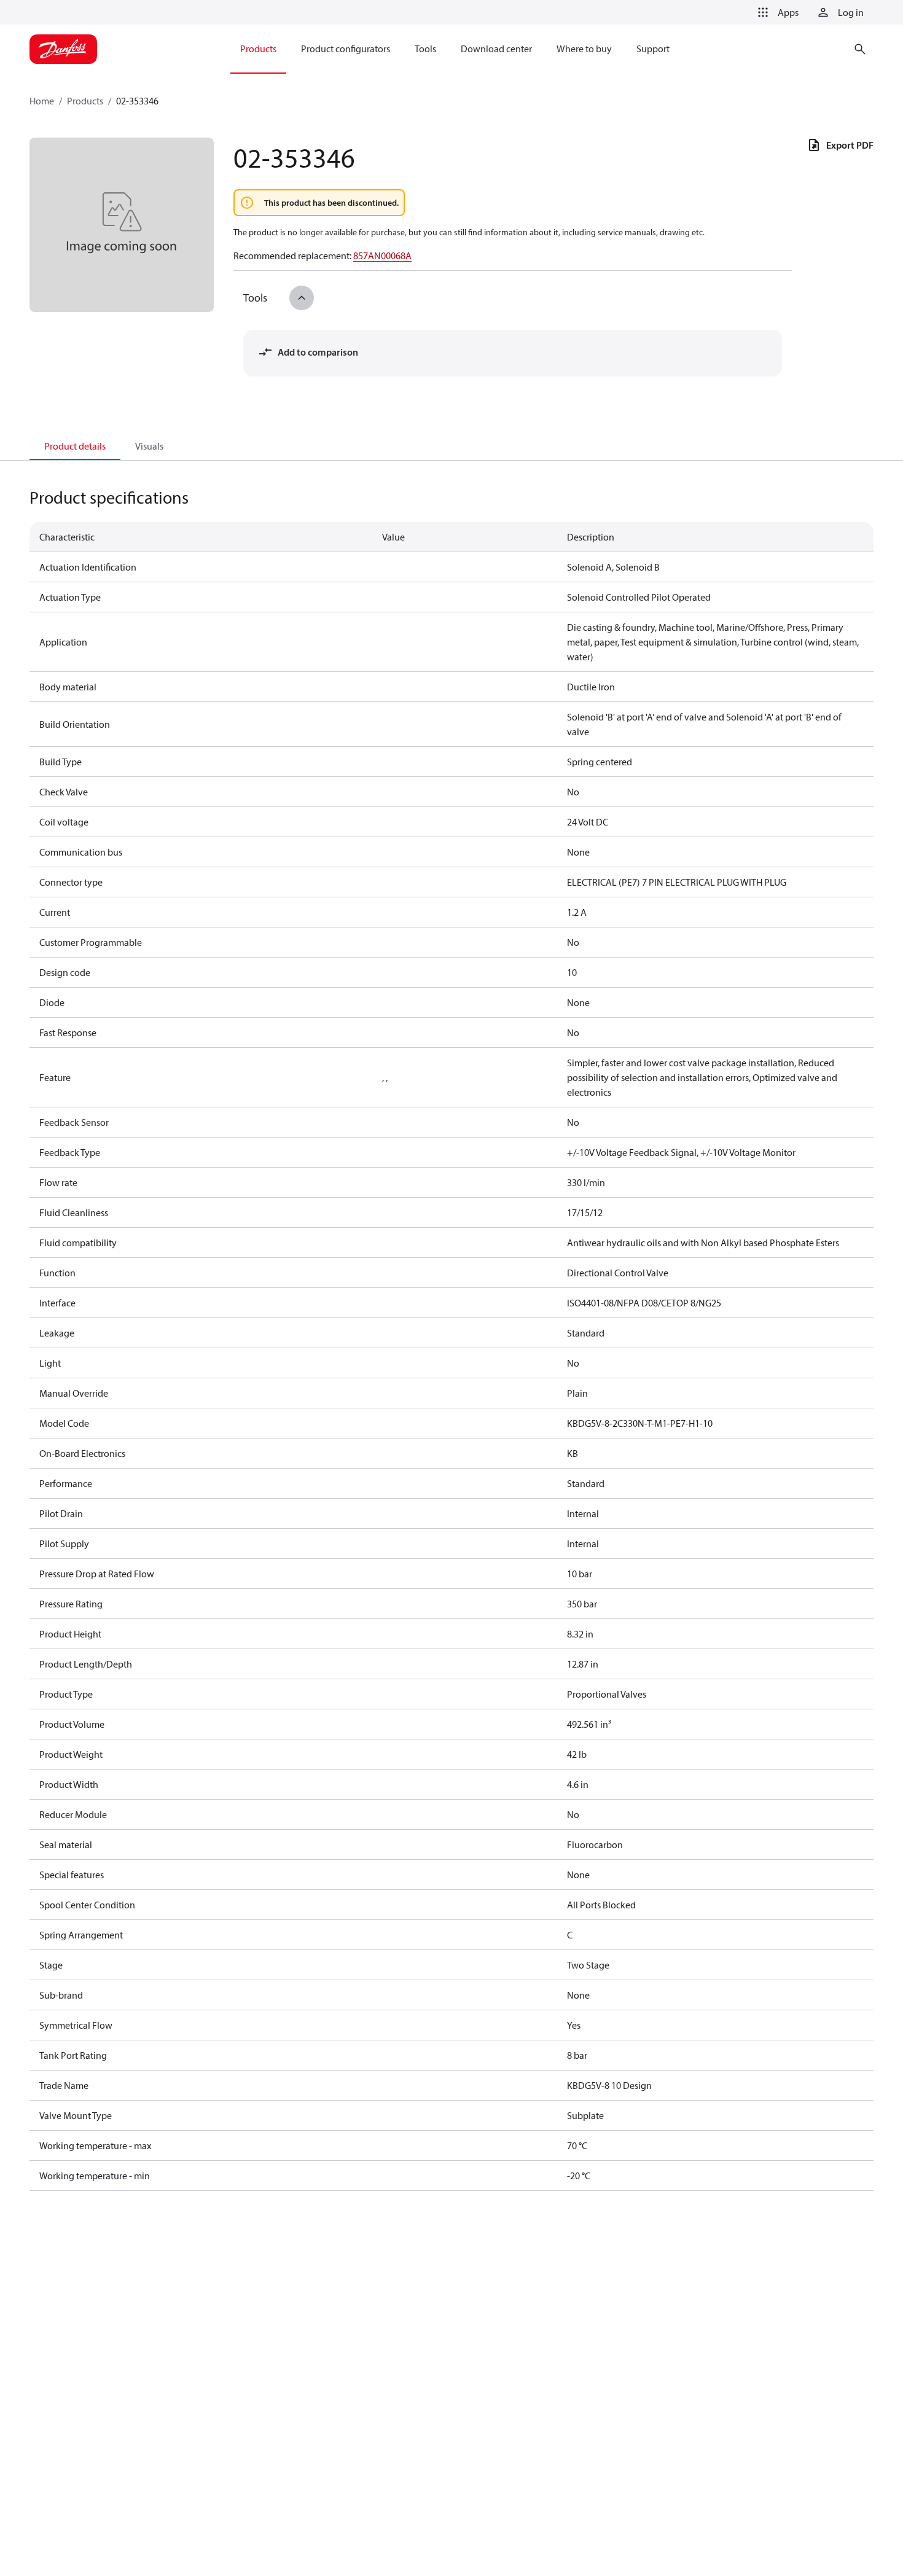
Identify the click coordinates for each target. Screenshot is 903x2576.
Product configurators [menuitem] (346, 49)
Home (42, 101)
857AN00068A (382, 256)
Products (85, 101)
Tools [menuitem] (425, 49)
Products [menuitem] (258, 49)
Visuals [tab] (149, 446)
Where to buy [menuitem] (584, 49)
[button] (776, 12)
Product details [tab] (75, 446)
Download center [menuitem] (496, 49)
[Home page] (63, 49)
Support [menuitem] (653, 49)
